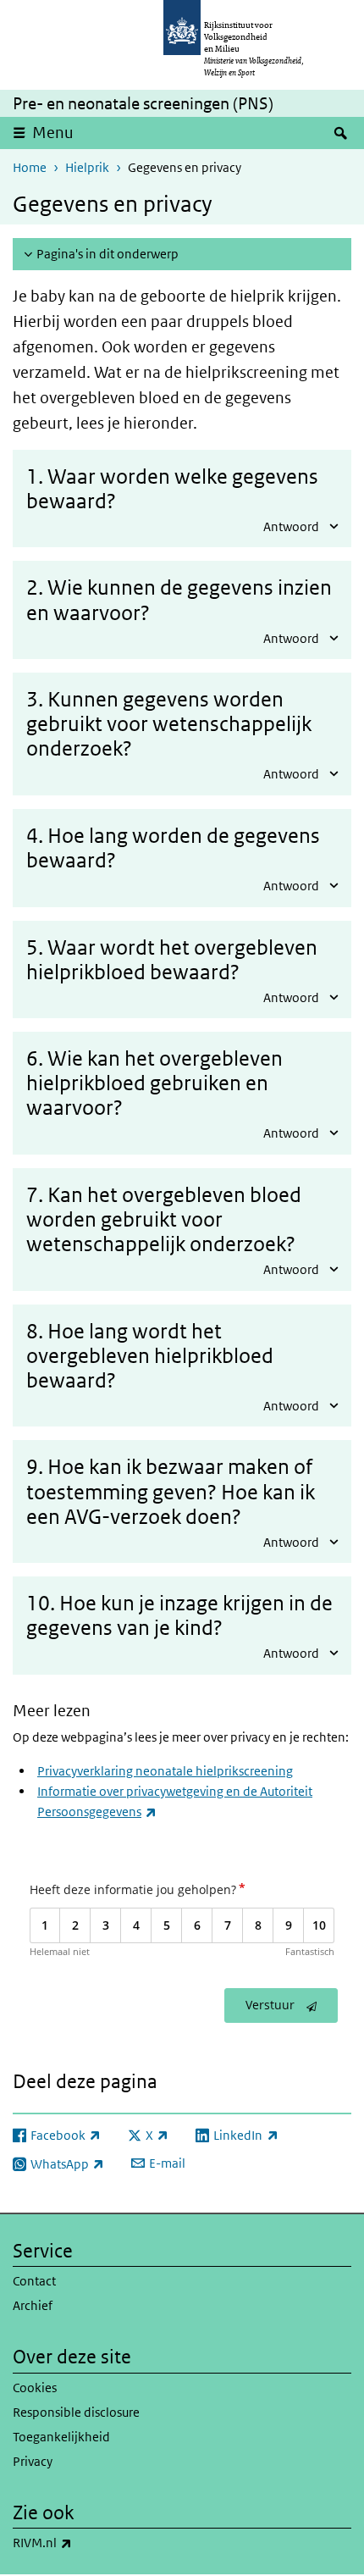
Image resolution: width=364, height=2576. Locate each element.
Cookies (35, 2388)
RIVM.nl (80, 2542)
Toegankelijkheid (61, 2437)
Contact (34, 2281)
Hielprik (87, 167)
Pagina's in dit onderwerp (108, 254)
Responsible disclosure (76, 2412)
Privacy (33, 2461)
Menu (53, 133)
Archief (33, 2305)
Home (30, 167)
